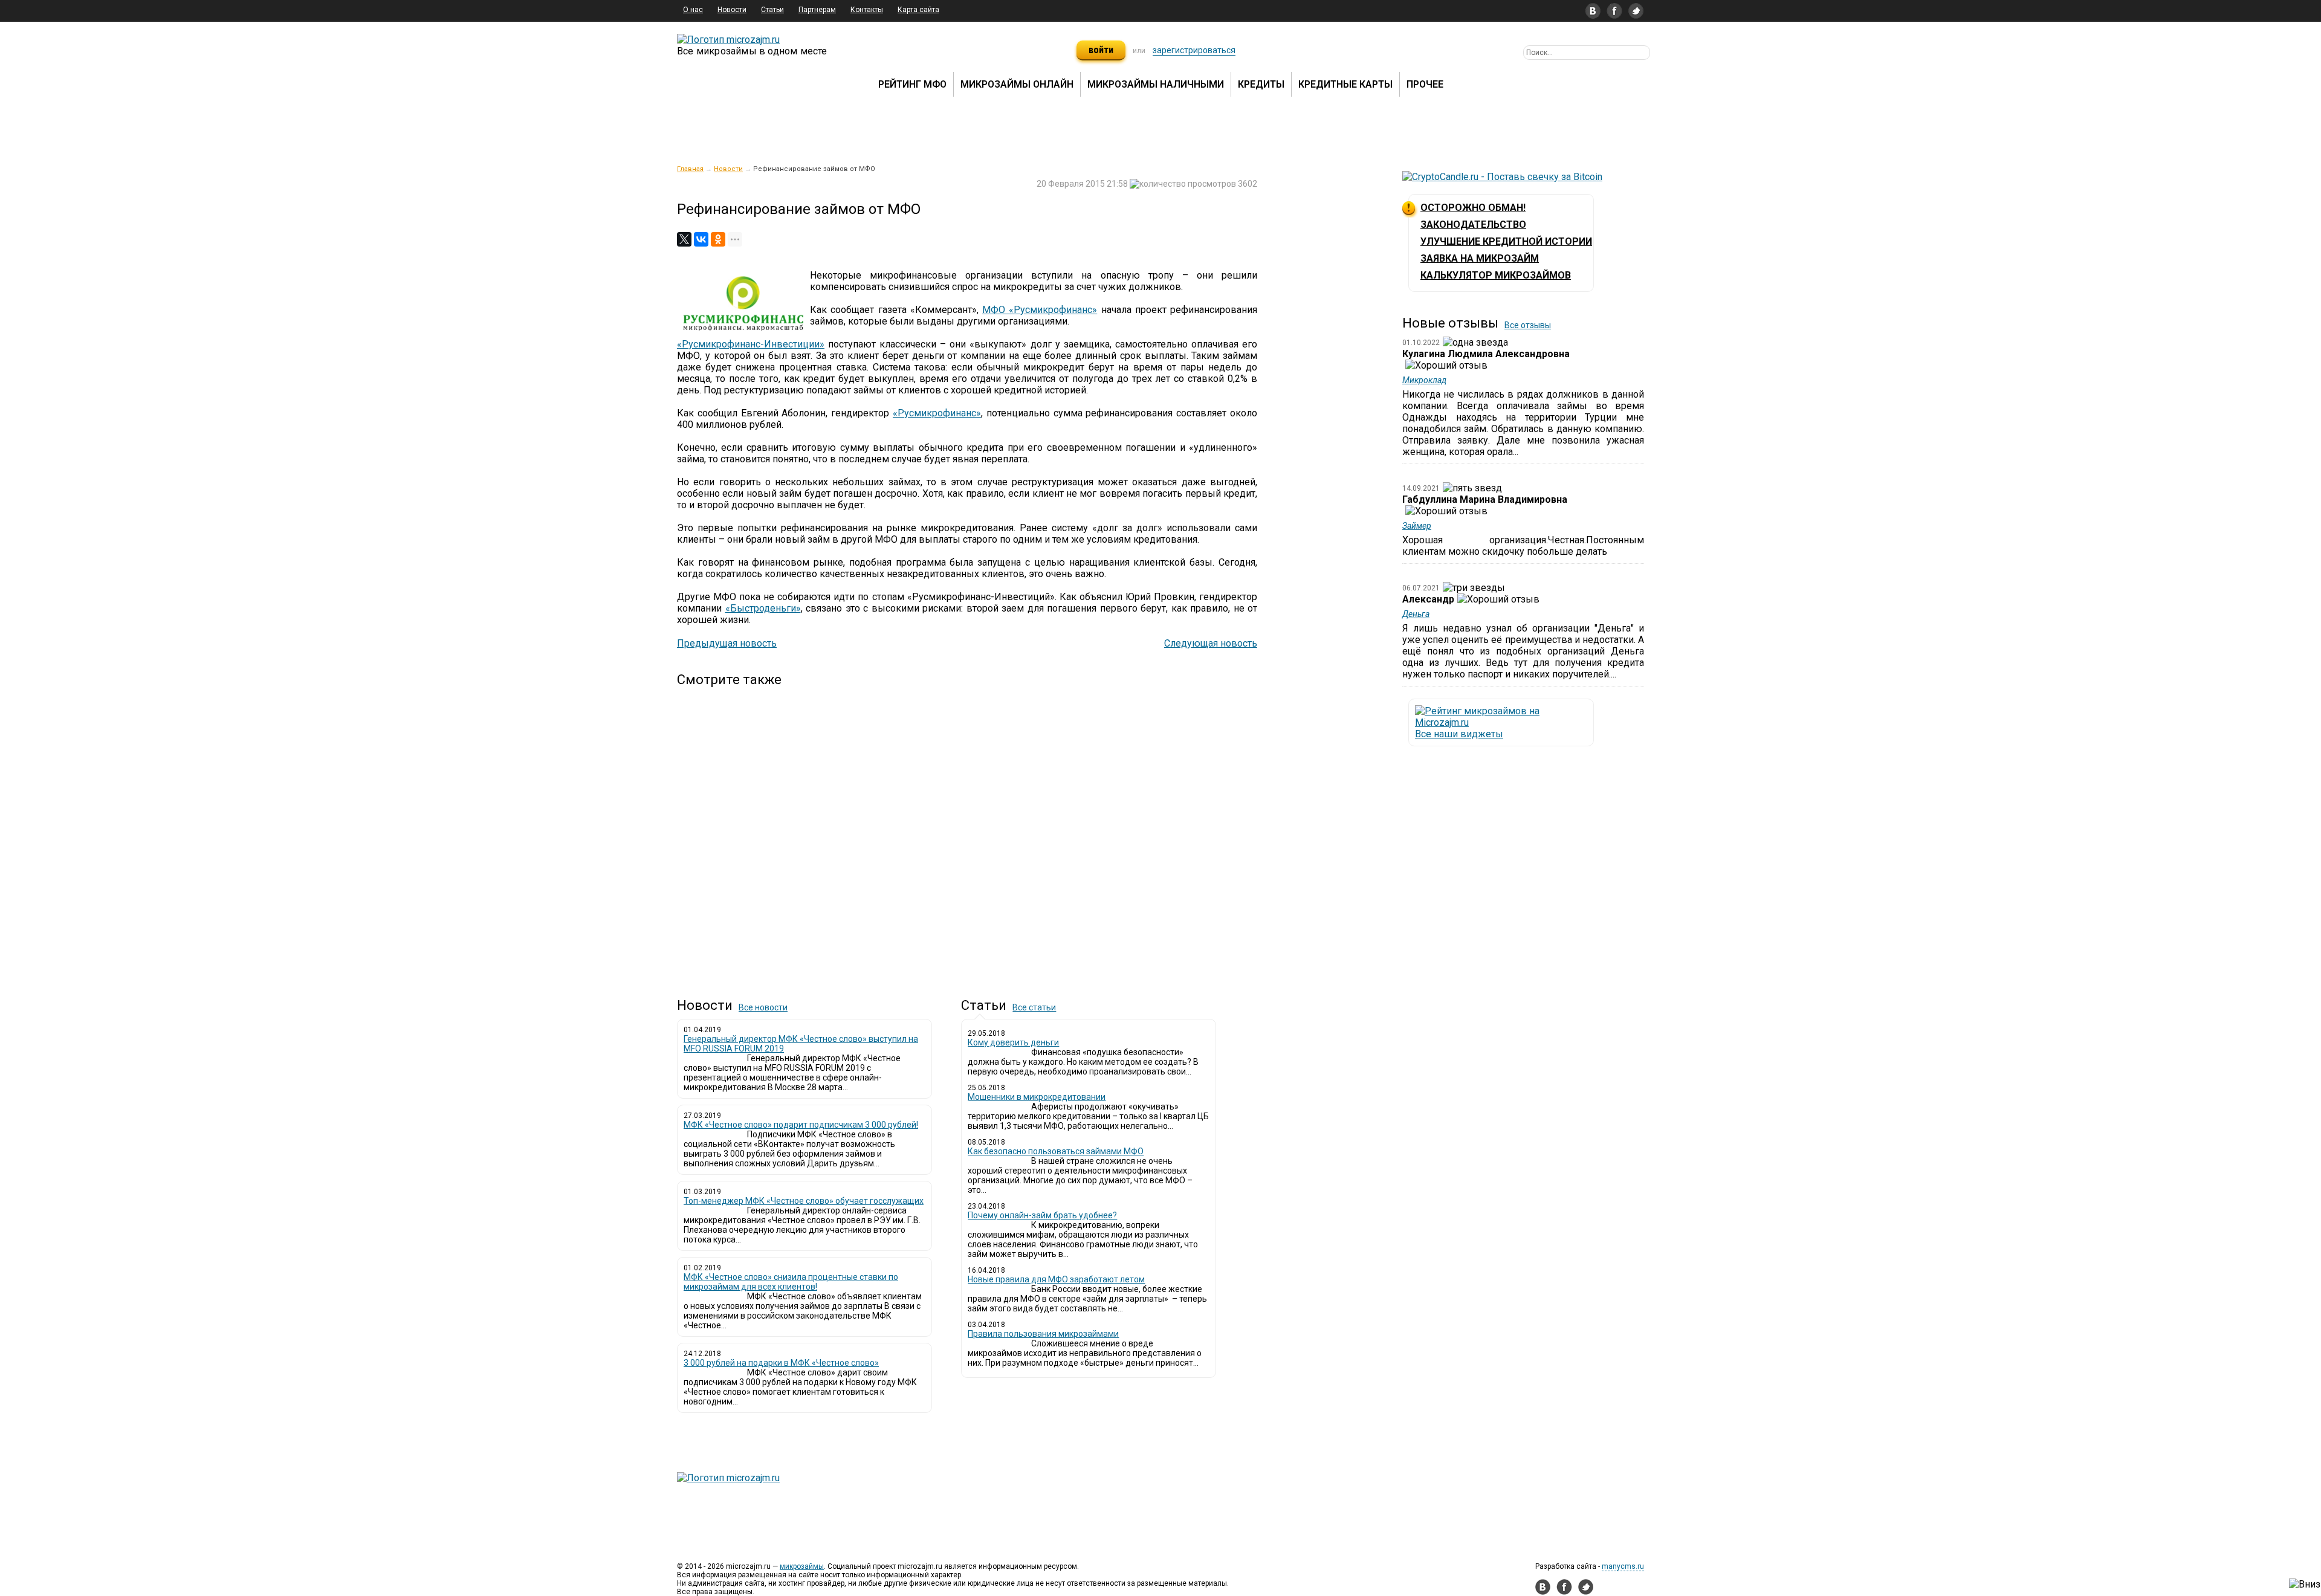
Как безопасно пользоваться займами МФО (1056, 1151)
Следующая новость (1211, 643)
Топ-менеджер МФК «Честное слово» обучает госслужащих (804, 1201)
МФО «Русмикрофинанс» (1040, 310)
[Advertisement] (967, 832)
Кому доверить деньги (1013, 1042)
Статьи (772, 10)
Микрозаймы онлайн (1017, 84)
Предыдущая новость (727, 643)
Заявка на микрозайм (1480, 258)
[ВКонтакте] (701, 239)
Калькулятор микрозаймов (1496, 275)
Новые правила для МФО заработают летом (1056, 1279)
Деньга (1416, 614)
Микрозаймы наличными (1156, 84)
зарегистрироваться (1194, 50)
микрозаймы (802, 1566)
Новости (732, 10)
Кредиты (1261, 84)
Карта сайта (918, 10)
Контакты (867, 10)
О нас (693, 10)
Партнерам (817, 10)
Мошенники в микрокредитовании (1037, 1097)
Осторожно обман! (1473, 208)
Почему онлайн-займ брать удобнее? (1042, 1215)
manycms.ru (1623, 1566)
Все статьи (1034, 1007)
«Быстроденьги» (763, 608)
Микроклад (1424, 380)
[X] (684, 239)
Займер (1417, 526)
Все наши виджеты (1459, 734)
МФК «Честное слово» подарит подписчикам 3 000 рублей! (801, 1125)
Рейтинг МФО (912, 84)
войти (1101, 50)
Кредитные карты (1345, 84)
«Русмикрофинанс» (937, 413)
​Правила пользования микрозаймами (1043, 1334)
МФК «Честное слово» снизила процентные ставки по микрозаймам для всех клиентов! (791, 1282)
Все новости (763, 1007)
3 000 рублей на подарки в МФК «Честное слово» (781, 1363)
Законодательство (1473, 225)
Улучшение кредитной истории (1506, 241)
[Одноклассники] (718, 239)
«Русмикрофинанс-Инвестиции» (751, 344)
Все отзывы (1528, 325)
